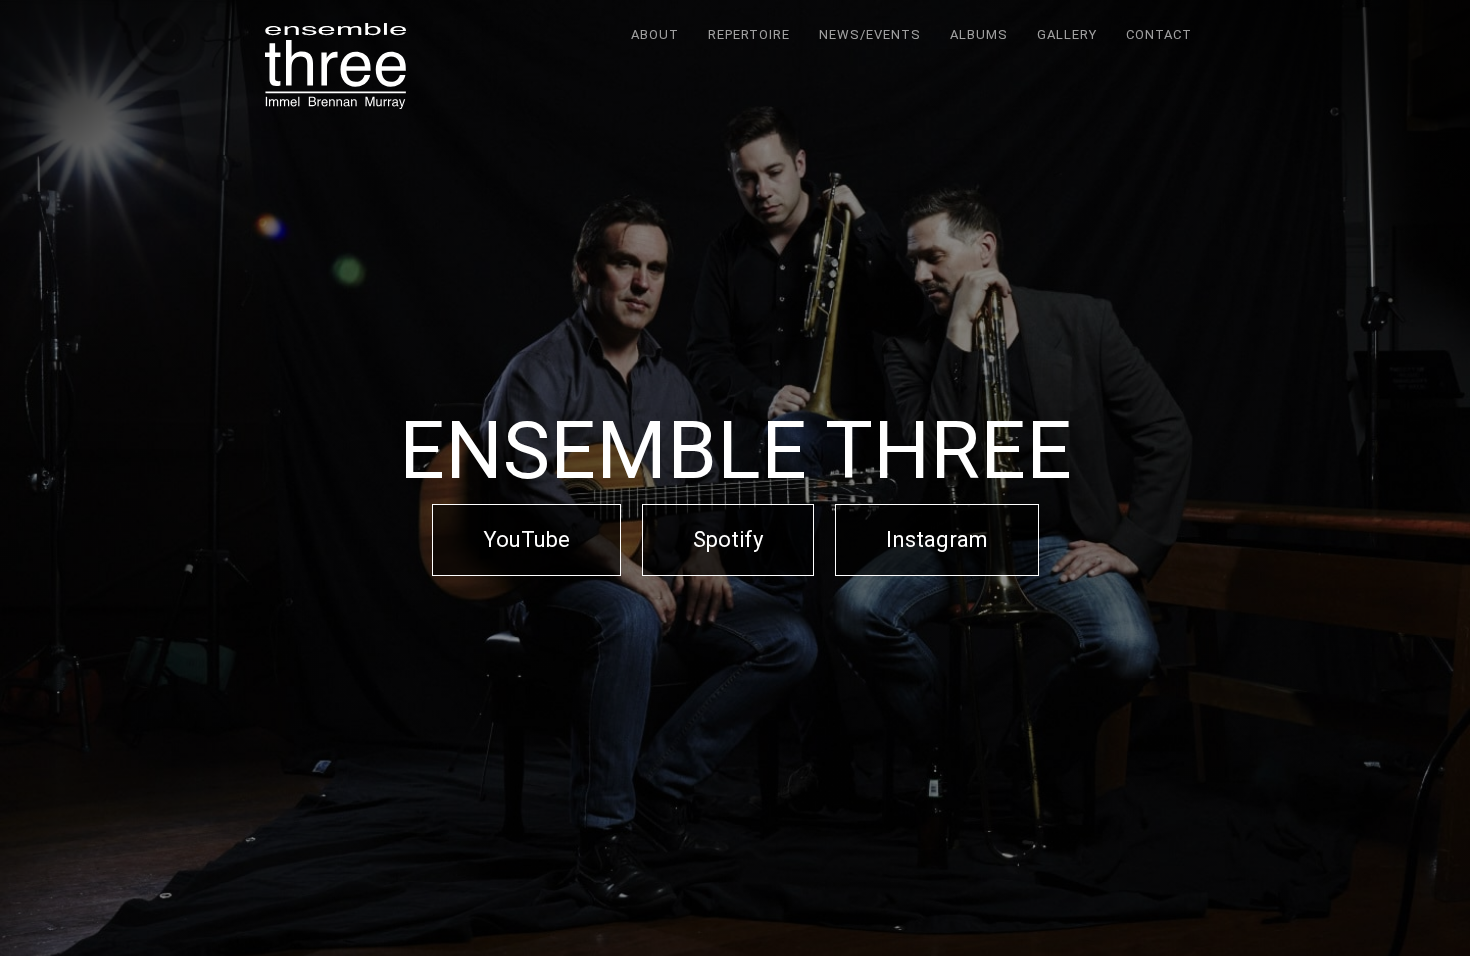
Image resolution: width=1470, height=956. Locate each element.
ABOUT (655, 34)
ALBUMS (979, 34)
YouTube (526, 539)
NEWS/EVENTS (870, 34)
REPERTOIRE (749, 34)
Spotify (728, 539)
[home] (335, 66)
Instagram (937, 539)
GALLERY (1067, 34)
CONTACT (1159, 34)
